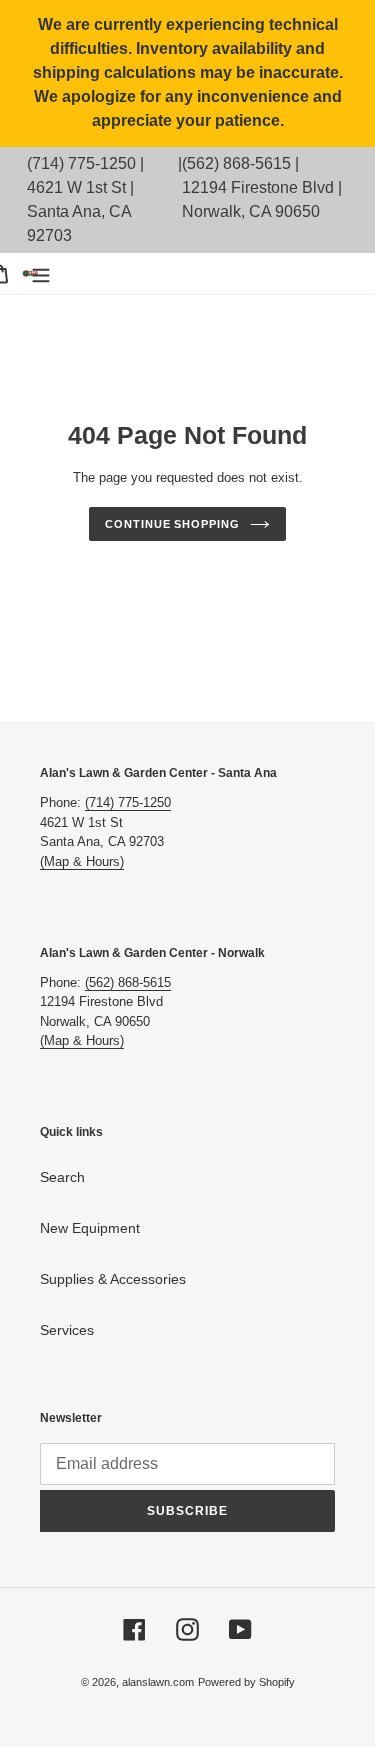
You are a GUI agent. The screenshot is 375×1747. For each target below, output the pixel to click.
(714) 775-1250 (81, 163)
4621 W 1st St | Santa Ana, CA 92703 (80, 211)
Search (62, 1177)
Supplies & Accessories (113, 1279)
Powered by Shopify (246, 1682)
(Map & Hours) (82, 861)
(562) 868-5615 (236, 163)
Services (67, 1330)
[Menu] (41, 273)
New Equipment (90, 1228)
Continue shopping (172, 524)
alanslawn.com (158, 1682)
